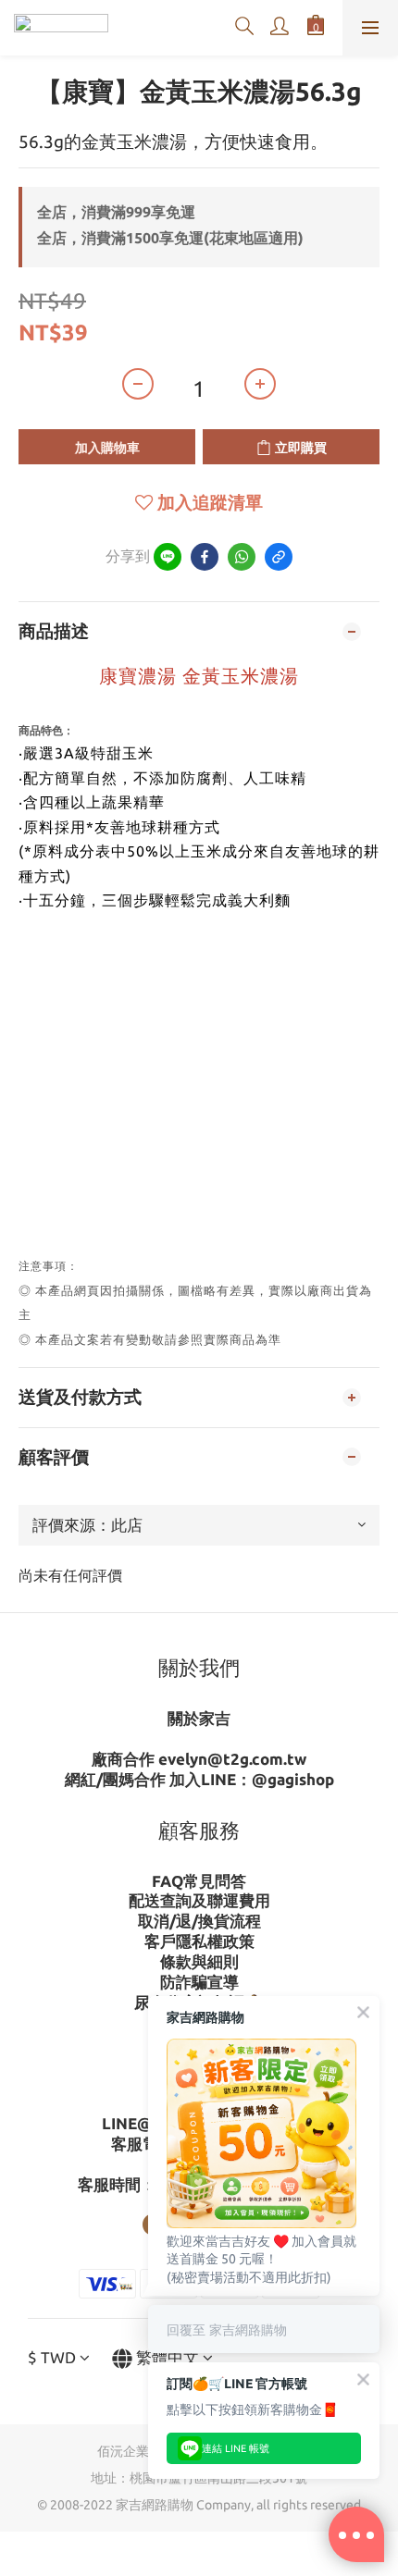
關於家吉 (199, 1718)
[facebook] (205, 557)
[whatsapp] (242, 557)
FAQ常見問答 (199, 1881)
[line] (168, 557)
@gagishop (293, 1779)
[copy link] (279, 557)
